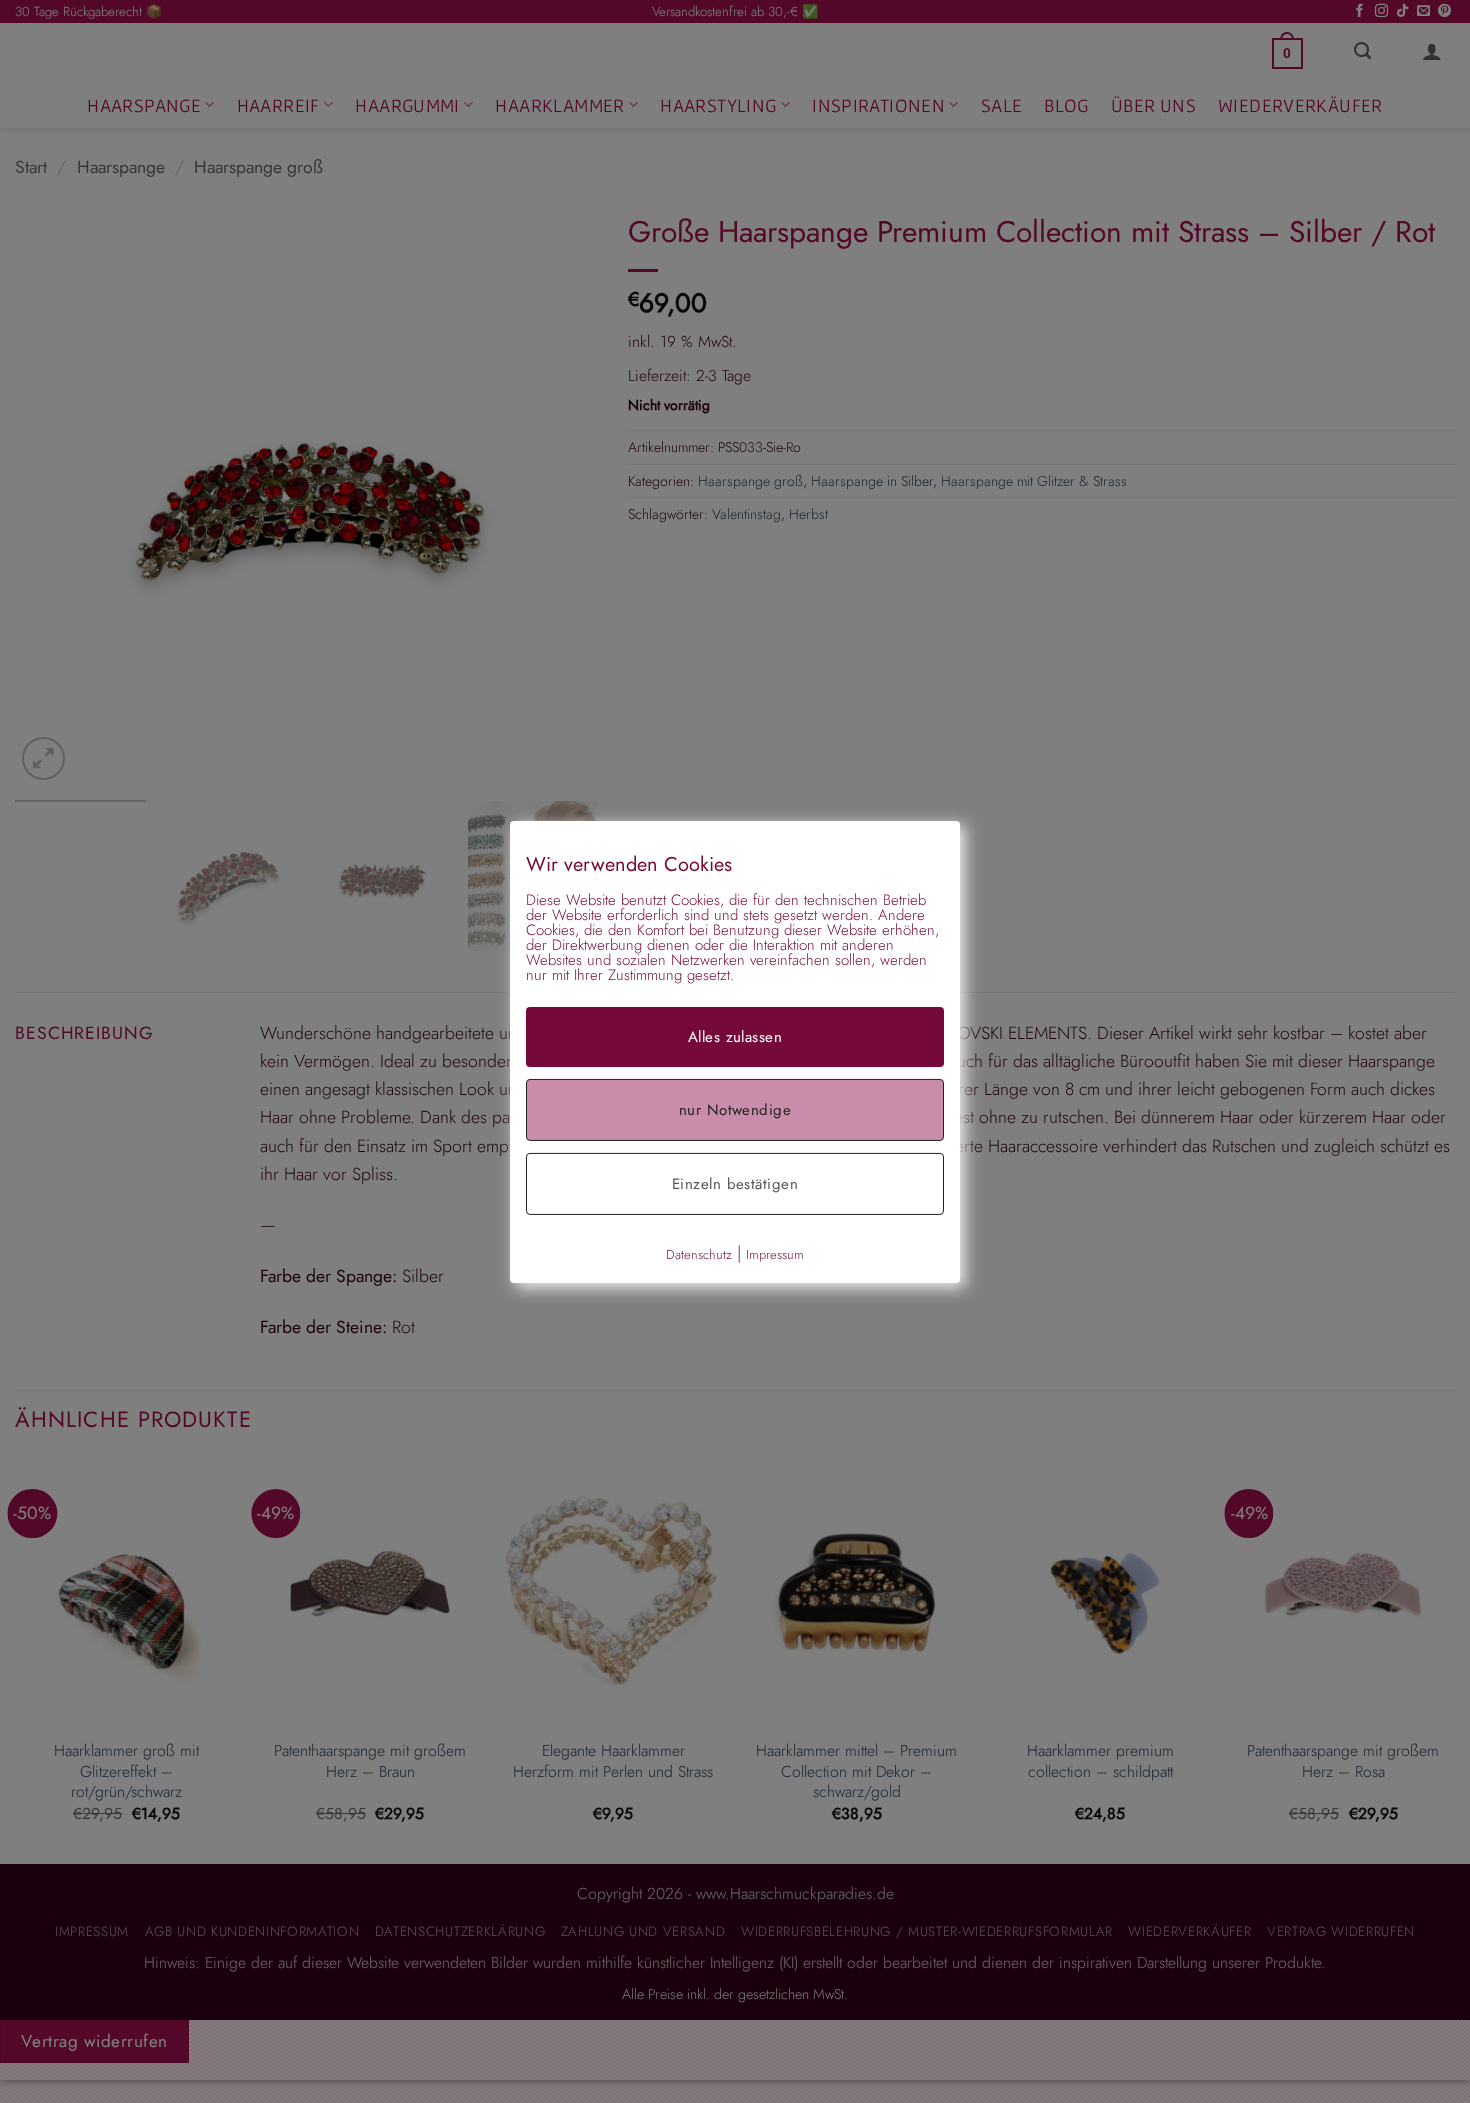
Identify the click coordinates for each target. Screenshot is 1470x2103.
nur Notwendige (735, 1109)
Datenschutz (699, 1253)
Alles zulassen (735, 1036)
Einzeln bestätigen (735, 1183)
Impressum (775, 1253)
